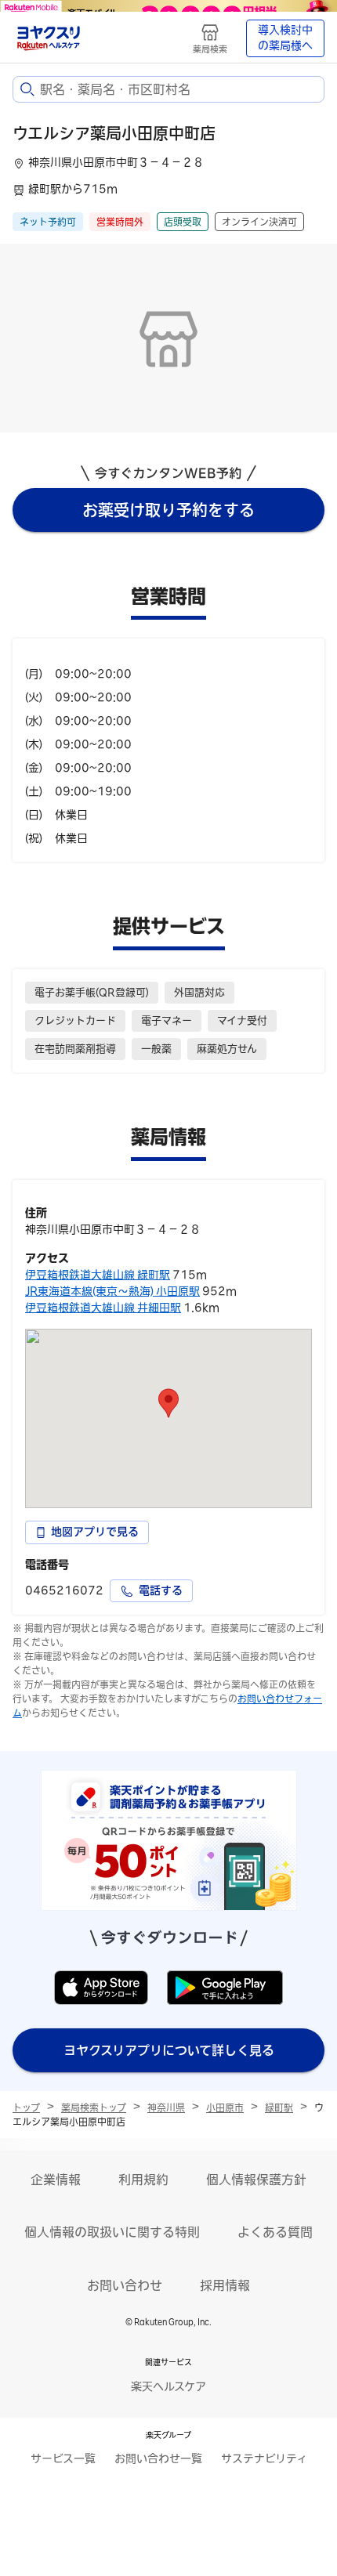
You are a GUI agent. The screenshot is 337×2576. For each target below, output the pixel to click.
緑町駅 (279, 2107)
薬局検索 (210, 49)
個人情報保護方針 (256, 2180)
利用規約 (143, 2180)
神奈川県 (166, 2107)
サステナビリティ (264, 2458)
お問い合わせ (125, 2285)
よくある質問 (275, 2232)
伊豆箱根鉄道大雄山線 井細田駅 (103, 1308)
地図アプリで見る (95, 1532)
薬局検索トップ (94, 2107)
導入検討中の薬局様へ (285, 38)
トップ (26, 2107)
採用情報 (225, 2285)
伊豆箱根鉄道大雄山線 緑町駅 (98, 1275)
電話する (161, 1590)
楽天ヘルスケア (168, 2386)
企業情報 (56, 2180)
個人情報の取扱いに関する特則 (112, 2232)
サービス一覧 (63, 2458)
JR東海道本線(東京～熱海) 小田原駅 (112, 1291)
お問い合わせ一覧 (158, 2458)
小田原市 (225, 2107)
